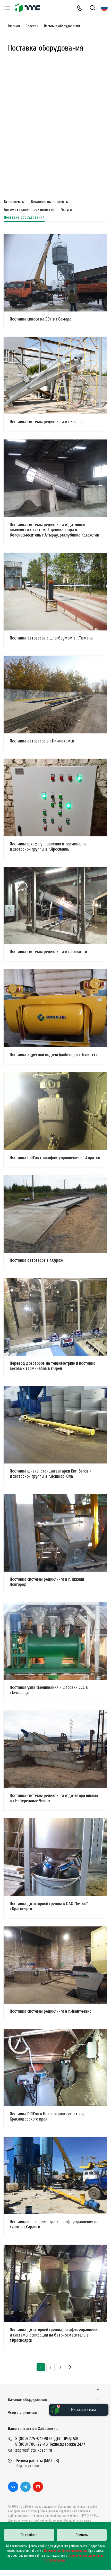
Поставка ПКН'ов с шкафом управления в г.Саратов (55, 1158)
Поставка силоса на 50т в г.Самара (41, 319)
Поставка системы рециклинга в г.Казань (46, 422)
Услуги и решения (22, 2413)
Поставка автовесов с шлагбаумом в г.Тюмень (51, 638)
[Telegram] (25, 2487)
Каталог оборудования (27, 2400)
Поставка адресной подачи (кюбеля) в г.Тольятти (54, 1055)
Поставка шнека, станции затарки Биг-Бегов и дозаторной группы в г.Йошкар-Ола (51, 1474)
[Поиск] (93, 8)
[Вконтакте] (13, 2487)
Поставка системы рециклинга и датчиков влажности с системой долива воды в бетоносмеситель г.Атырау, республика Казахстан (54, 530)
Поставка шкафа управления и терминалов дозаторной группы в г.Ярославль (48, 847)
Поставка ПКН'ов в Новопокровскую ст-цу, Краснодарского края (47, 2117)
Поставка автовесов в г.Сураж (36, 1260)
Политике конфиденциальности (65, 2551)
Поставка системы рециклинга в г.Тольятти (48, 952)
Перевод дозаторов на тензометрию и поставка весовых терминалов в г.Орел (53, 1366)
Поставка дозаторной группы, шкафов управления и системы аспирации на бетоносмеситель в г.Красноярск (55, 2335)
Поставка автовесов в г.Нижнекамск (42, 741)
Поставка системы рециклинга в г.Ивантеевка (51, 2011)
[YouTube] (38, 2487)
